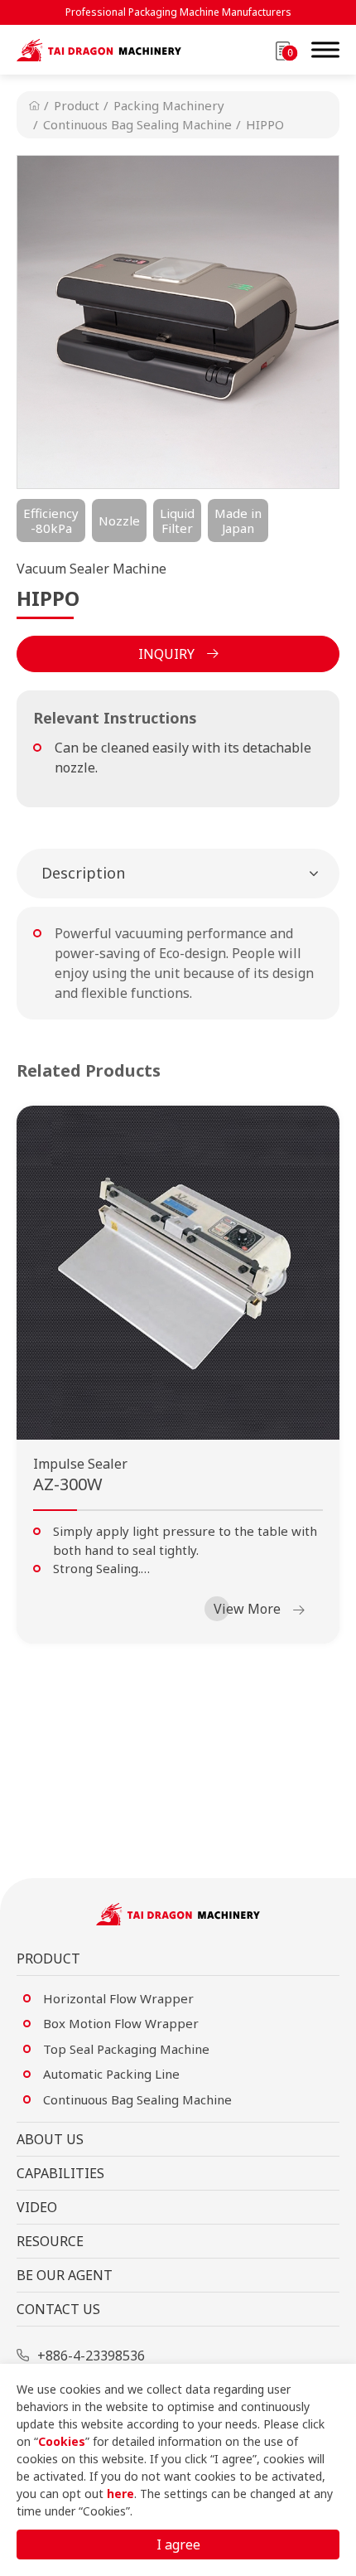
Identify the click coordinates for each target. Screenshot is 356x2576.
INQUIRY (166, 654)
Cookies (62, 2441)
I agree (178, 2545)
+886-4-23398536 (91, 2356)
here (120, 2494)
